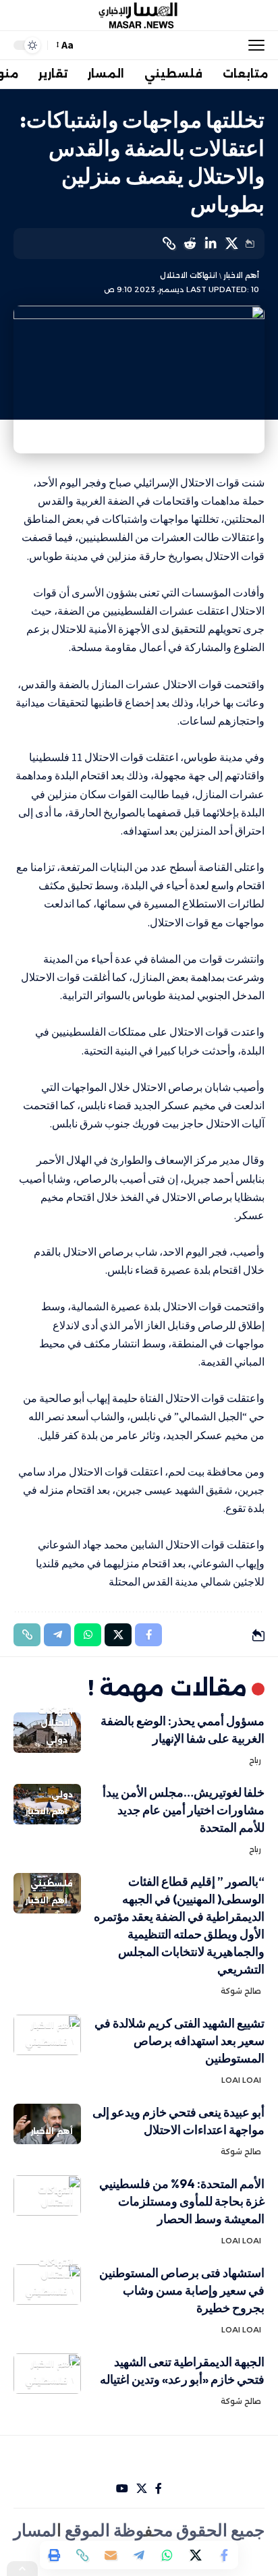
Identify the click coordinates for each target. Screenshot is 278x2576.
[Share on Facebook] (224, 2555)
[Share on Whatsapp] (167, 2555)
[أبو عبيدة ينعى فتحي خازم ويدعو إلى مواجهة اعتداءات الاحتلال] (47, 2124)
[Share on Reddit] (190, 244)
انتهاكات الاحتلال (189, 275)
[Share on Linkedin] (211, 244)
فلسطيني (52, 1883)
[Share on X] (231, 244)
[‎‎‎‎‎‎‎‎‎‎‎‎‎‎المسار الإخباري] (139, 16)
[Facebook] (159, 2489)
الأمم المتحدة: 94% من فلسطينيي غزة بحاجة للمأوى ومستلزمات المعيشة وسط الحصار (182, 2201)
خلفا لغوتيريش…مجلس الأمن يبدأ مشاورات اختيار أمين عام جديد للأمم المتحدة (184, 1810)
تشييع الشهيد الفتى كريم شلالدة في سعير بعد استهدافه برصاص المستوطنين (179, 2041)
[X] (142, 2489)
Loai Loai (241, 2080)
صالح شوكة (241, 1991)
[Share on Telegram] (139, 2555)
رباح (255, 1760)
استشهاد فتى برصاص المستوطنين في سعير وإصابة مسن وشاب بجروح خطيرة (182, 2290)
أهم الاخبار (241, 275)
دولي (57, 1740)
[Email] (111, 2555)
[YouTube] (122, 2489)
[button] (253, 45)
